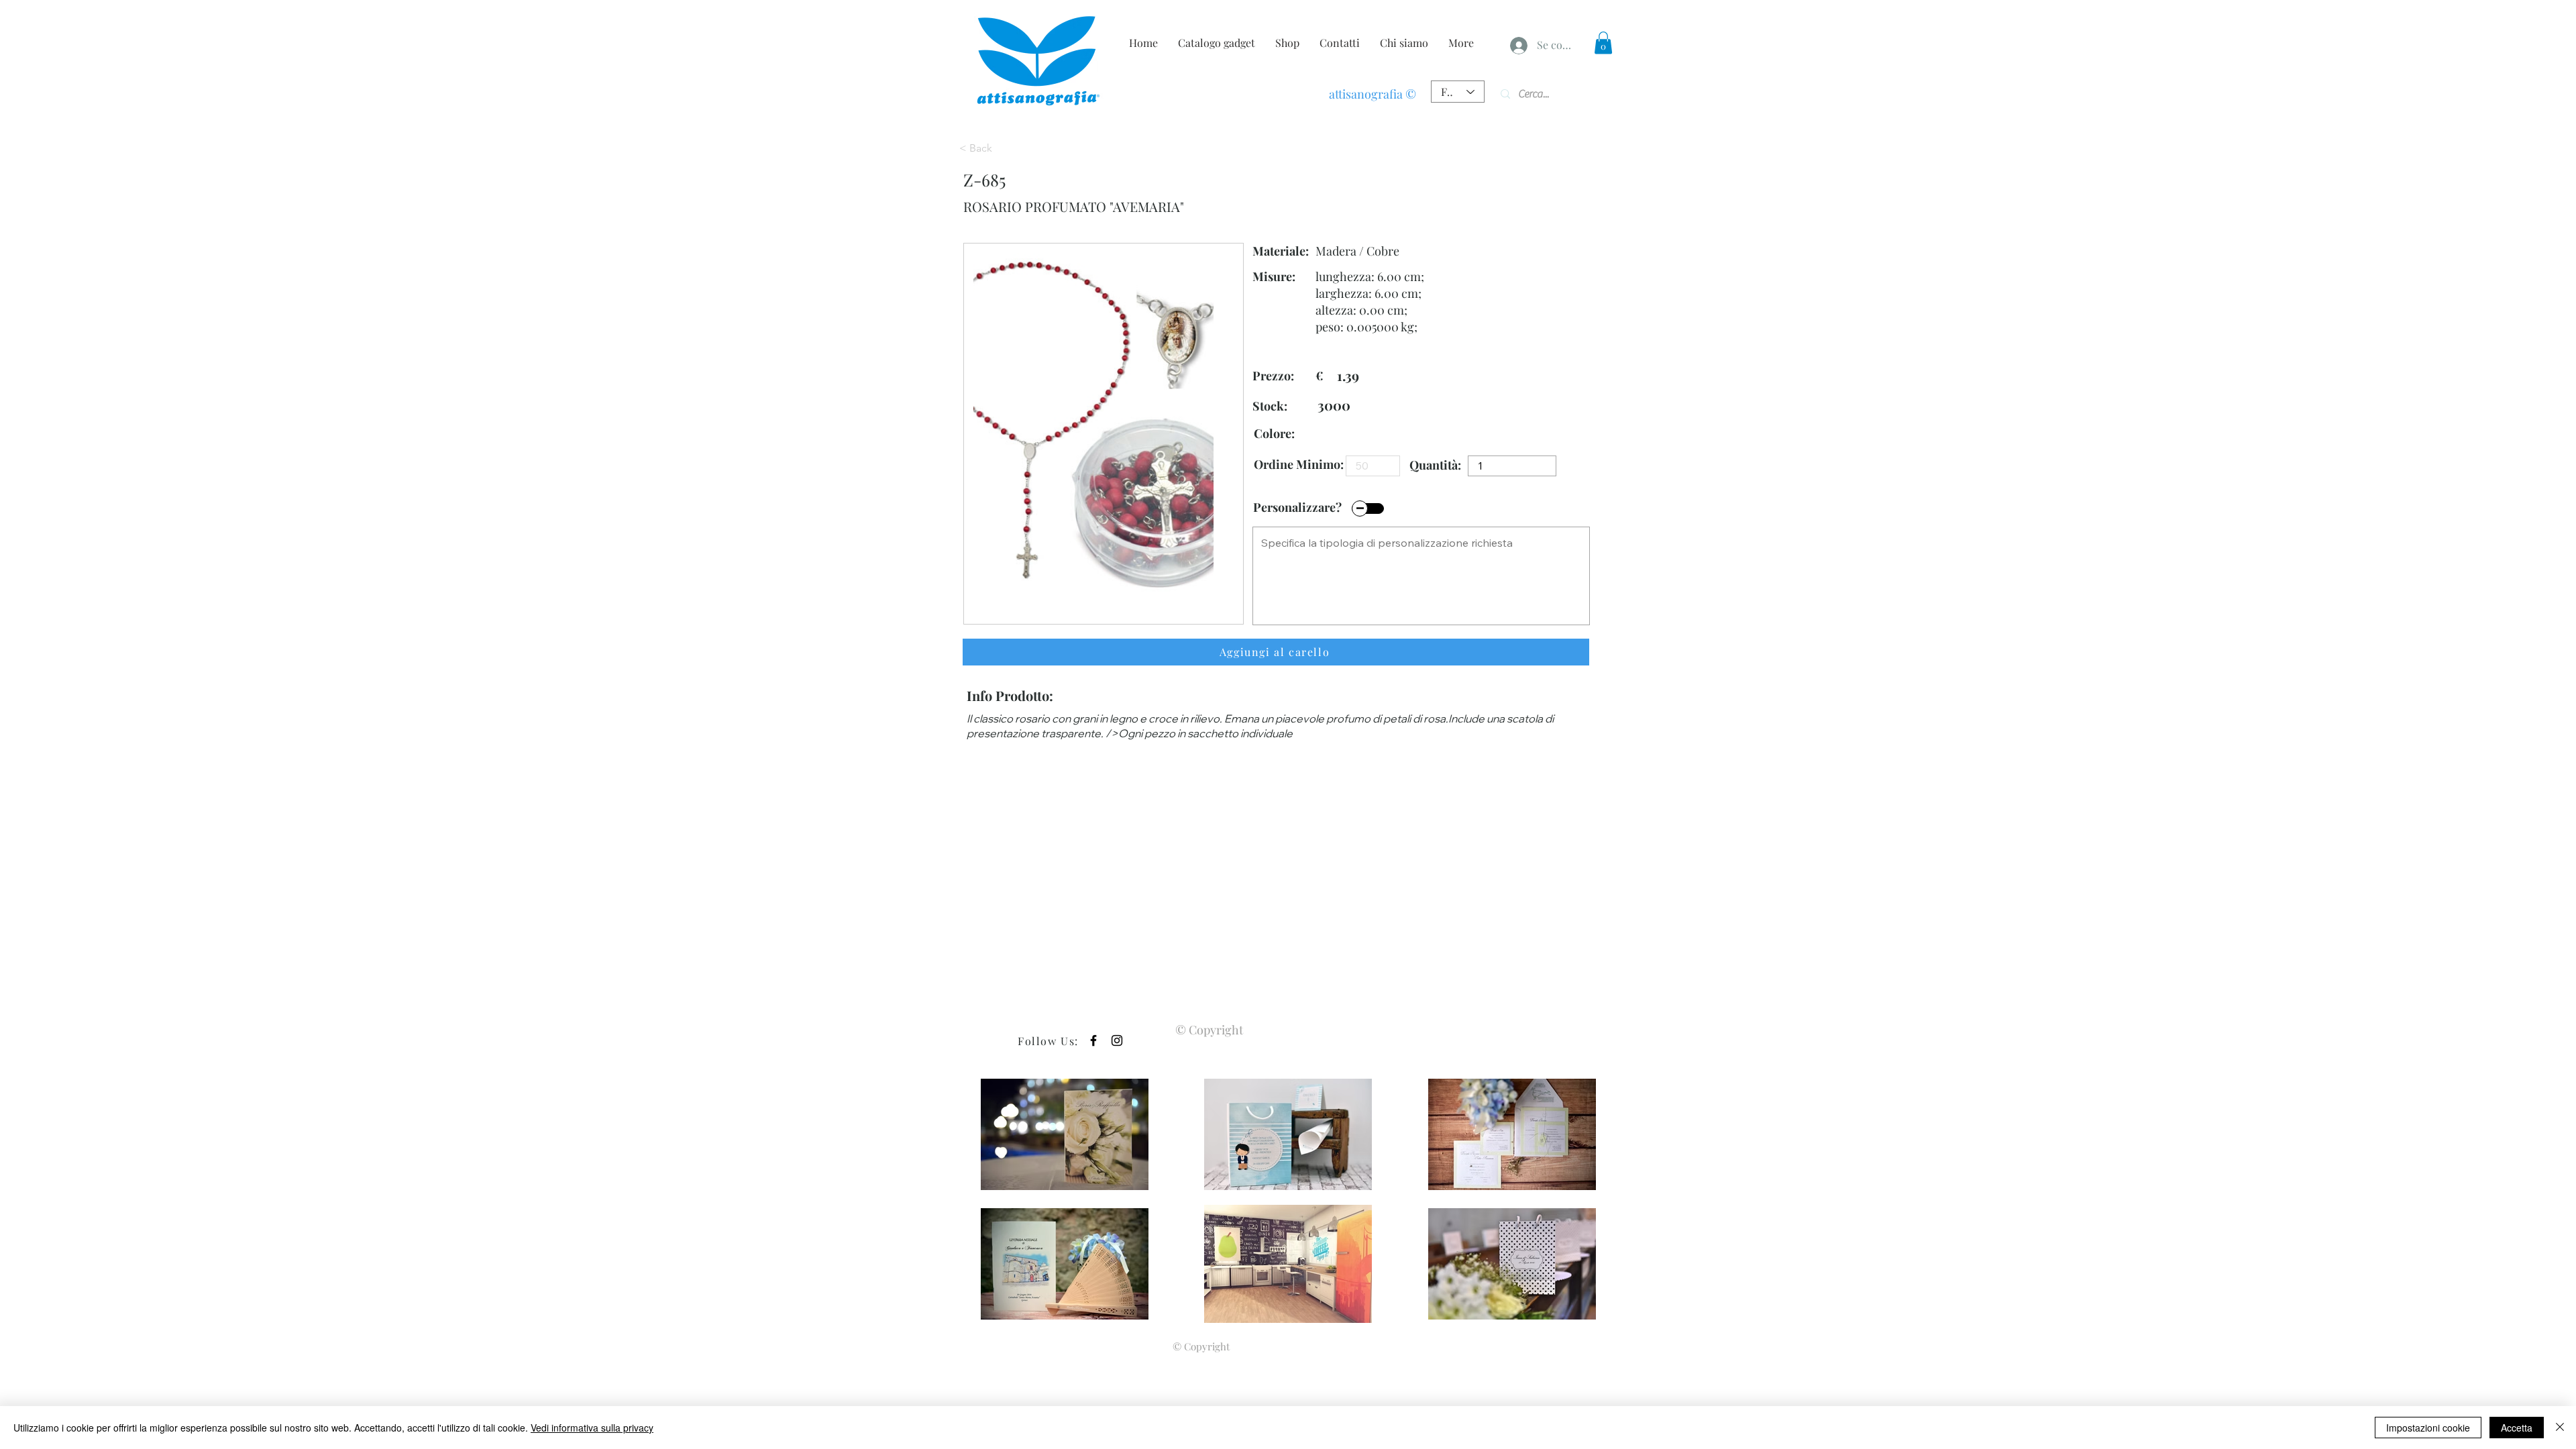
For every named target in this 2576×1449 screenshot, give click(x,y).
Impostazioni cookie (2428, 1428)
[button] (1603, 43)
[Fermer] (2560, 1428)
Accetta (2517, 1428)
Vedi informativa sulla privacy (592, 1428)
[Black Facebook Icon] (1093, 1040)
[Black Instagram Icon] (1117, 1040)
